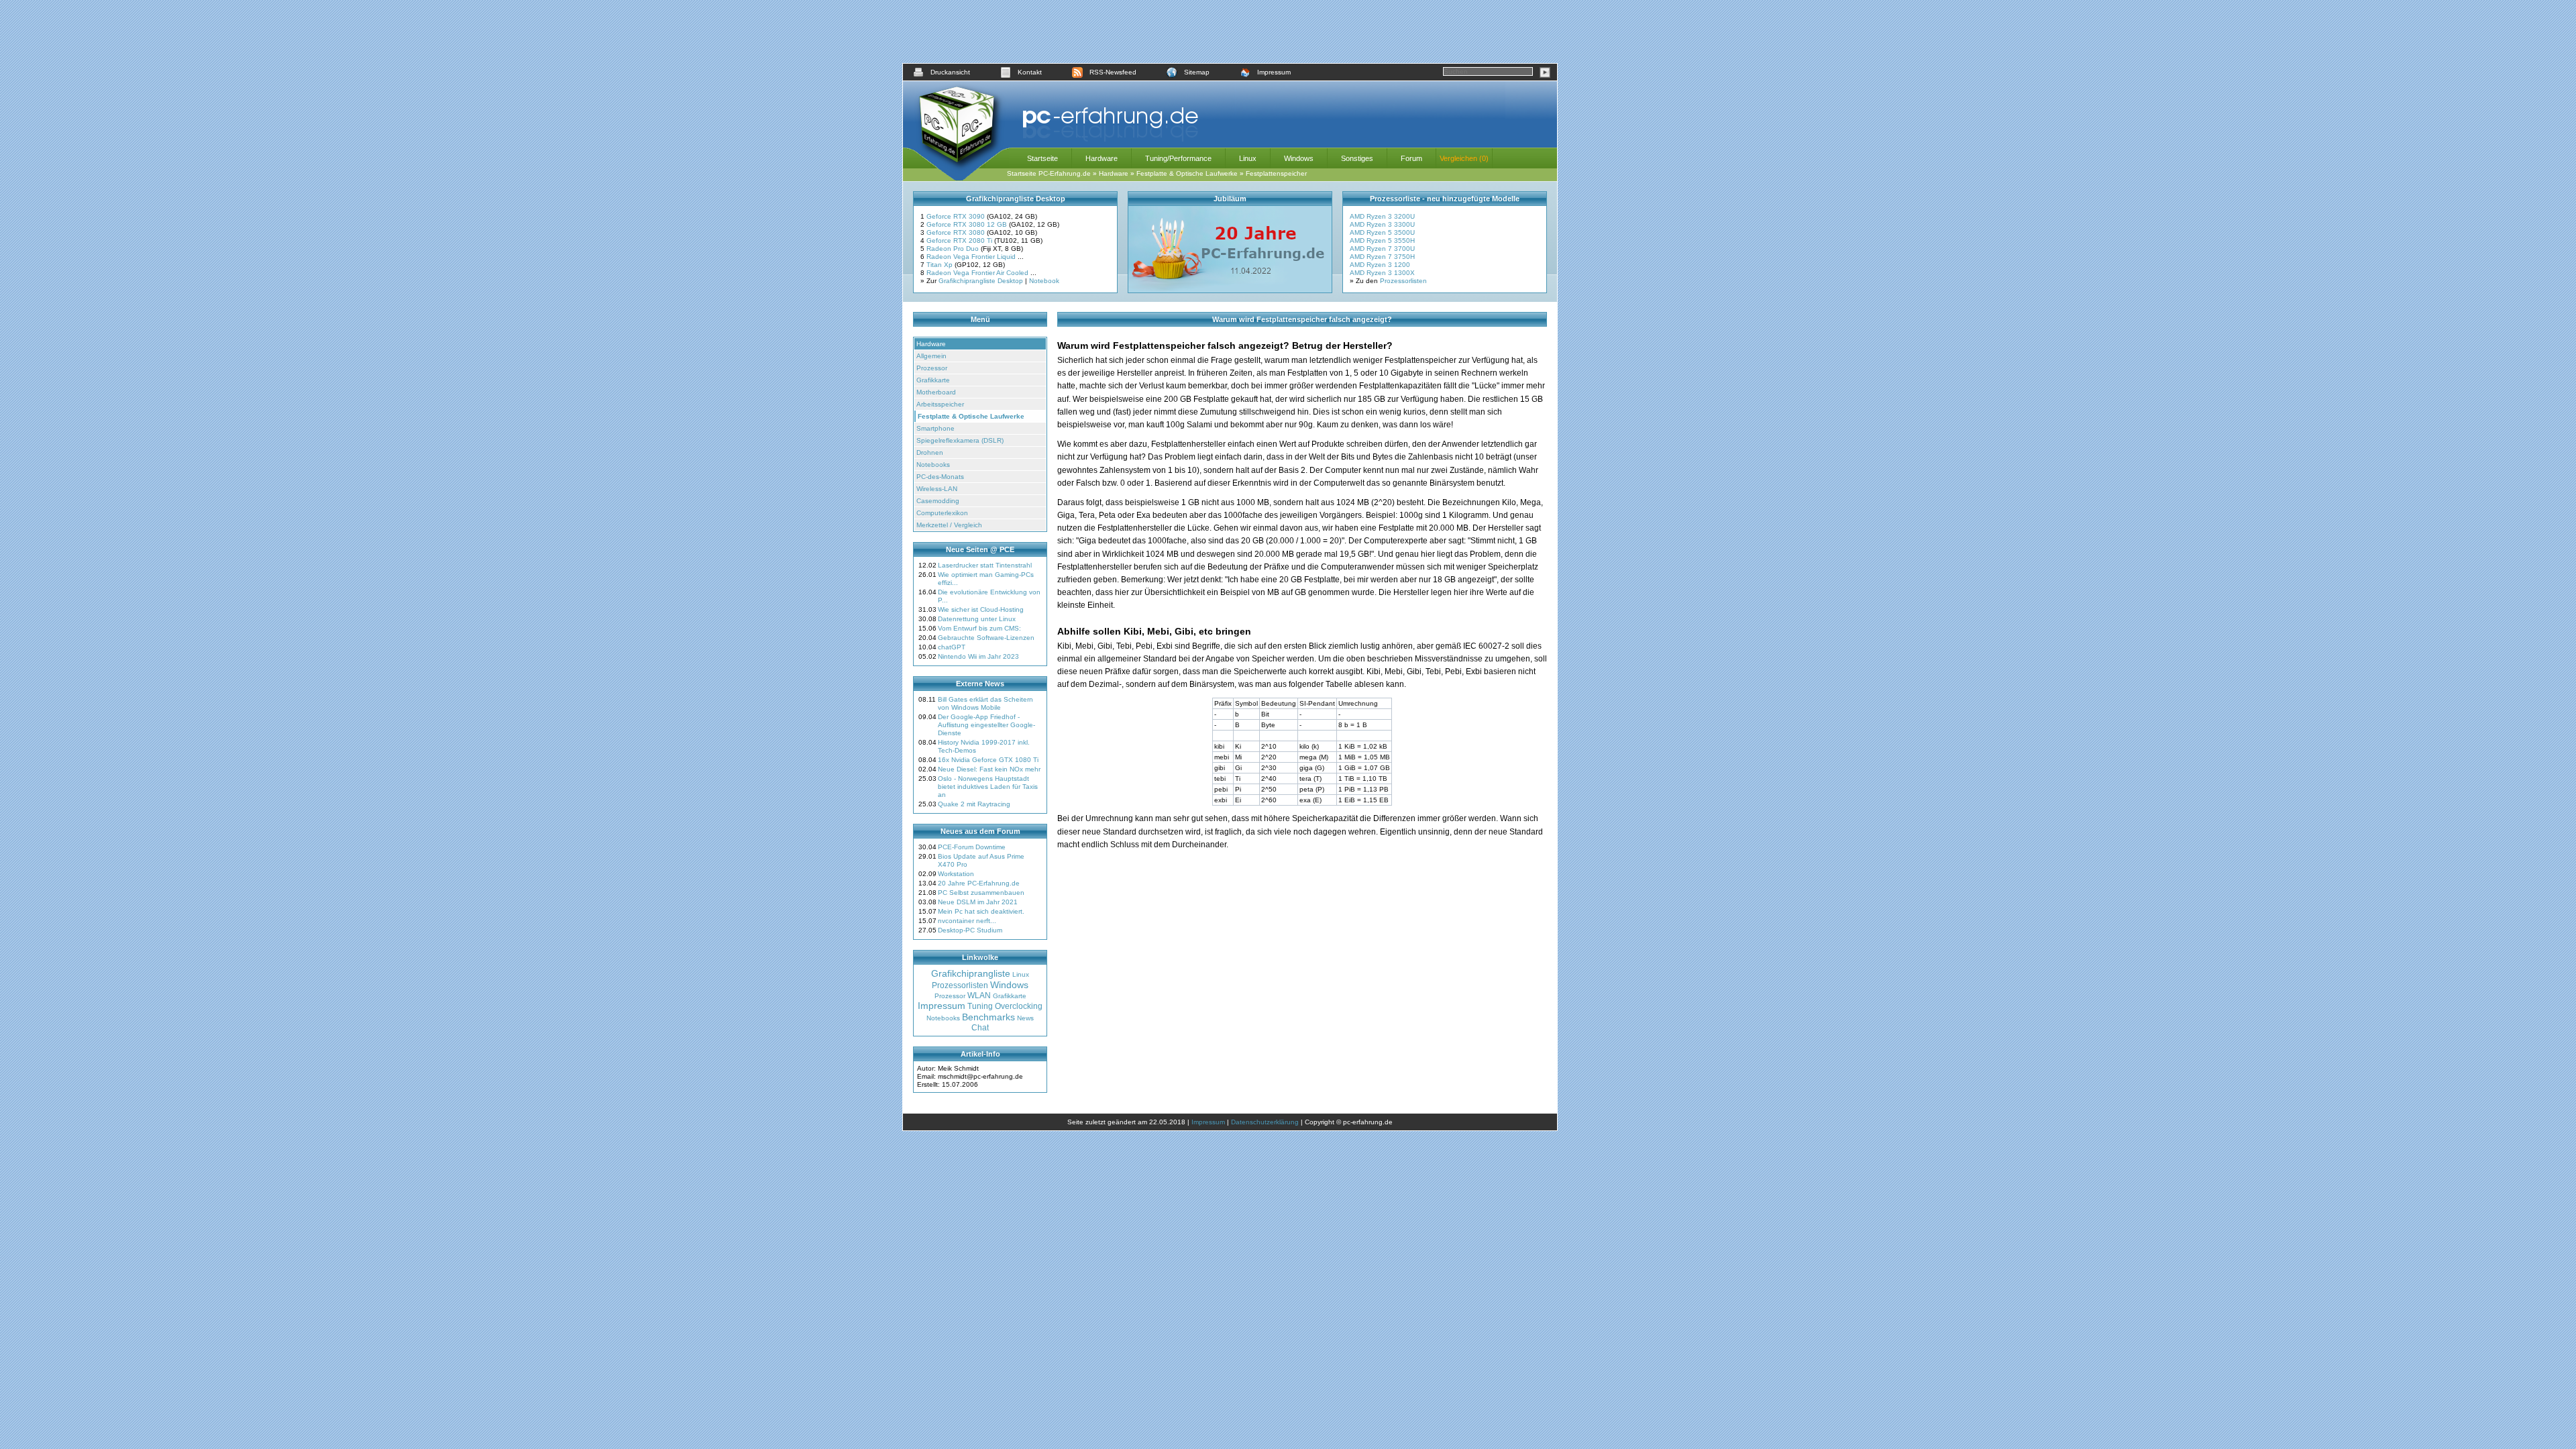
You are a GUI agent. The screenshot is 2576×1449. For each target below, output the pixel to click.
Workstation (956, 874)
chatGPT (952, 647)
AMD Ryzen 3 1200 (1380, 265)
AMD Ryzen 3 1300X (1382, 273)
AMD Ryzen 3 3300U (1382, 224)
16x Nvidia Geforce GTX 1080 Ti (988, 760)
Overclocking (1019, 1006)
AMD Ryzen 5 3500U (1382, 232)
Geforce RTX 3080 (957, 232)
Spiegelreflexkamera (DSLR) (960, 440)
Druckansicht (950, 72)
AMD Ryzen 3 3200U (1382, 216)
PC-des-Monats (940, 477)
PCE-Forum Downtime (972, 847)
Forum (1411, 158)
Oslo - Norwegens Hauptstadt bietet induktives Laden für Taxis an (988, 787)
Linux (1248, 158)
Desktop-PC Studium (970, 930)
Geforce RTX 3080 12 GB (968, 224)
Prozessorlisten (1403, 281)
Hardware (1102, 158)
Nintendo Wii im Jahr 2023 (978, 656)
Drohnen (930, 452)
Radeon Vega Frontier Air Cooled (978, 273)
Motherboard (936, 392)
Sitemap (1197, 72)
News (1025, 1018)
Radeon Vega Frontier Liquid (972, 257)
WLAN (979, 996)
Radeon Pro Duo (954, 249)
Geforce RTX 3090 (957, 216)
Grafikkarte (933, 380)
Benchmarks (988, 1017)
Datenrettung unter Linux (977, 619)
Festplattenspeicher (1276, 173)
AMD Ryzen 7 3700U (1382, 249)
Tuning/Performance (1178, 158)
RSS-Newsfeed (1113, 72)
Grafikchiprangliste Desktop (981, 281)
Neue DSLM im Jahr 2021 (978, 902)
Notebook (1044, 281)
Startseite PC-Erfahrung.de (1049, 173)
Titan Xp (941, 265)
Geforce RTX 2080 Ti (960, 240)
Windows (1299, 158)
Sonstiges (1357, 158)
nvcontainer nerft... (967, 921)
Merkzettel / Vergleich (949, 525)
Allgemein (931, 356)
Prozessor (932, 368)
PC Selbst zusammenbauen (981, 893)
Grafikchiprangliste (971, 973)
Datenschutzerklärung (1265, 1122)
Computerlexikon (942, 513)
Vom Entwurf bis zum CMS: (979, 628)
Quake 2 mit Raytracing (974, 804)
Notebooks (933, 465)
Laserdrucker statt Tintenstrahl (985, 565)
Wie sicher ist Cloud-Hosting (981, 609)
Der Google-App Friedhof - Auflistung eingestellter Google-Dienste (986, 725)
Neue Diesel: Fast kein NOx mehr (989, 769)
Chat (980, 1028)
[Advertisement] (1230, 32)
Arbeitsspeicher (940, 404)
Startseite (1042, 158)
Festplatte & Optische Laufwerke (1187, 173)
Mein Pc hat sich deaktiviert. (981, 911)
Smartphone (935, 428)
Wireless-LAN (937, 489)
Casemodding (938, 501)
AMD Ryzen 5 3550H (1382, 240)
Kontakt (1030, 72)
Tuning (980, 1006)
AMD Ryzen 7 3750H (1382, 257)
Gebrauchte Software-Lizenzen (986, 638)
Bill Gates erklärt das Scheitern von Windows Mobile (985, 703)
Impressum (1274, 72)
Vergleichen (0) (1464, 158)
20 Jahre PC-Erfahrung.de (979, 883)
